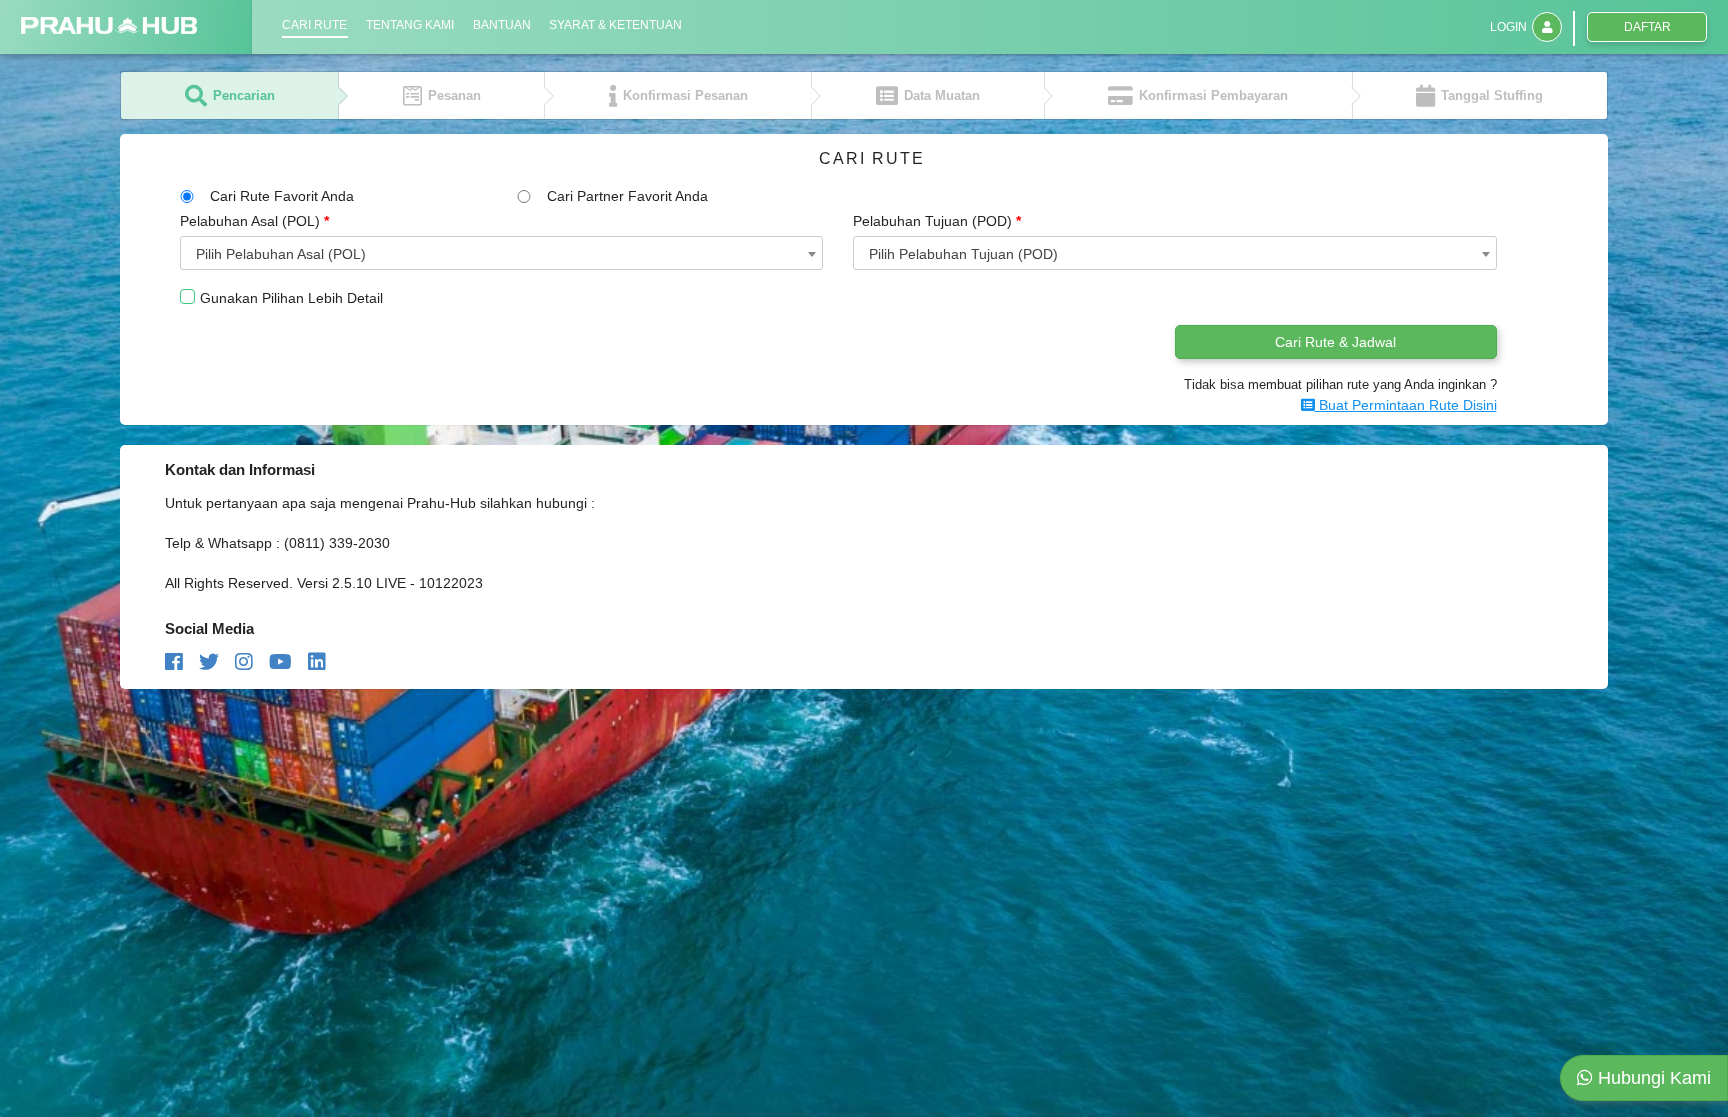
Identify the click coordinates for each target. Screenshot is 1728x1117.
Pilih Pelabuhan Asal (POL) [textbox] (281, 254)
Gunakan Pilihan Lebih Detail (291, 298)
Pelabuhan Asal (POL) (254, 221)
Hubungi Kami (1652, 1078)
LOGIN (1508, 27)
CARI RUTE (314, 25)
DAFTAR (1647, 27)
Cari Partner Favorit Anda (627, 196)
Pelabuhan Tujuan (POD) (937, 221)
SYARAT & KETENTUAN (615, 25)
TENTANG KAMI (410, 25)
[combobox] (501, 253)
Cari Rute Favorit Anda (282, 196)
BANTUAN (502, 25)
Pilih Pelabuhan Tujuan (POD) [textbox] (963, 254)
